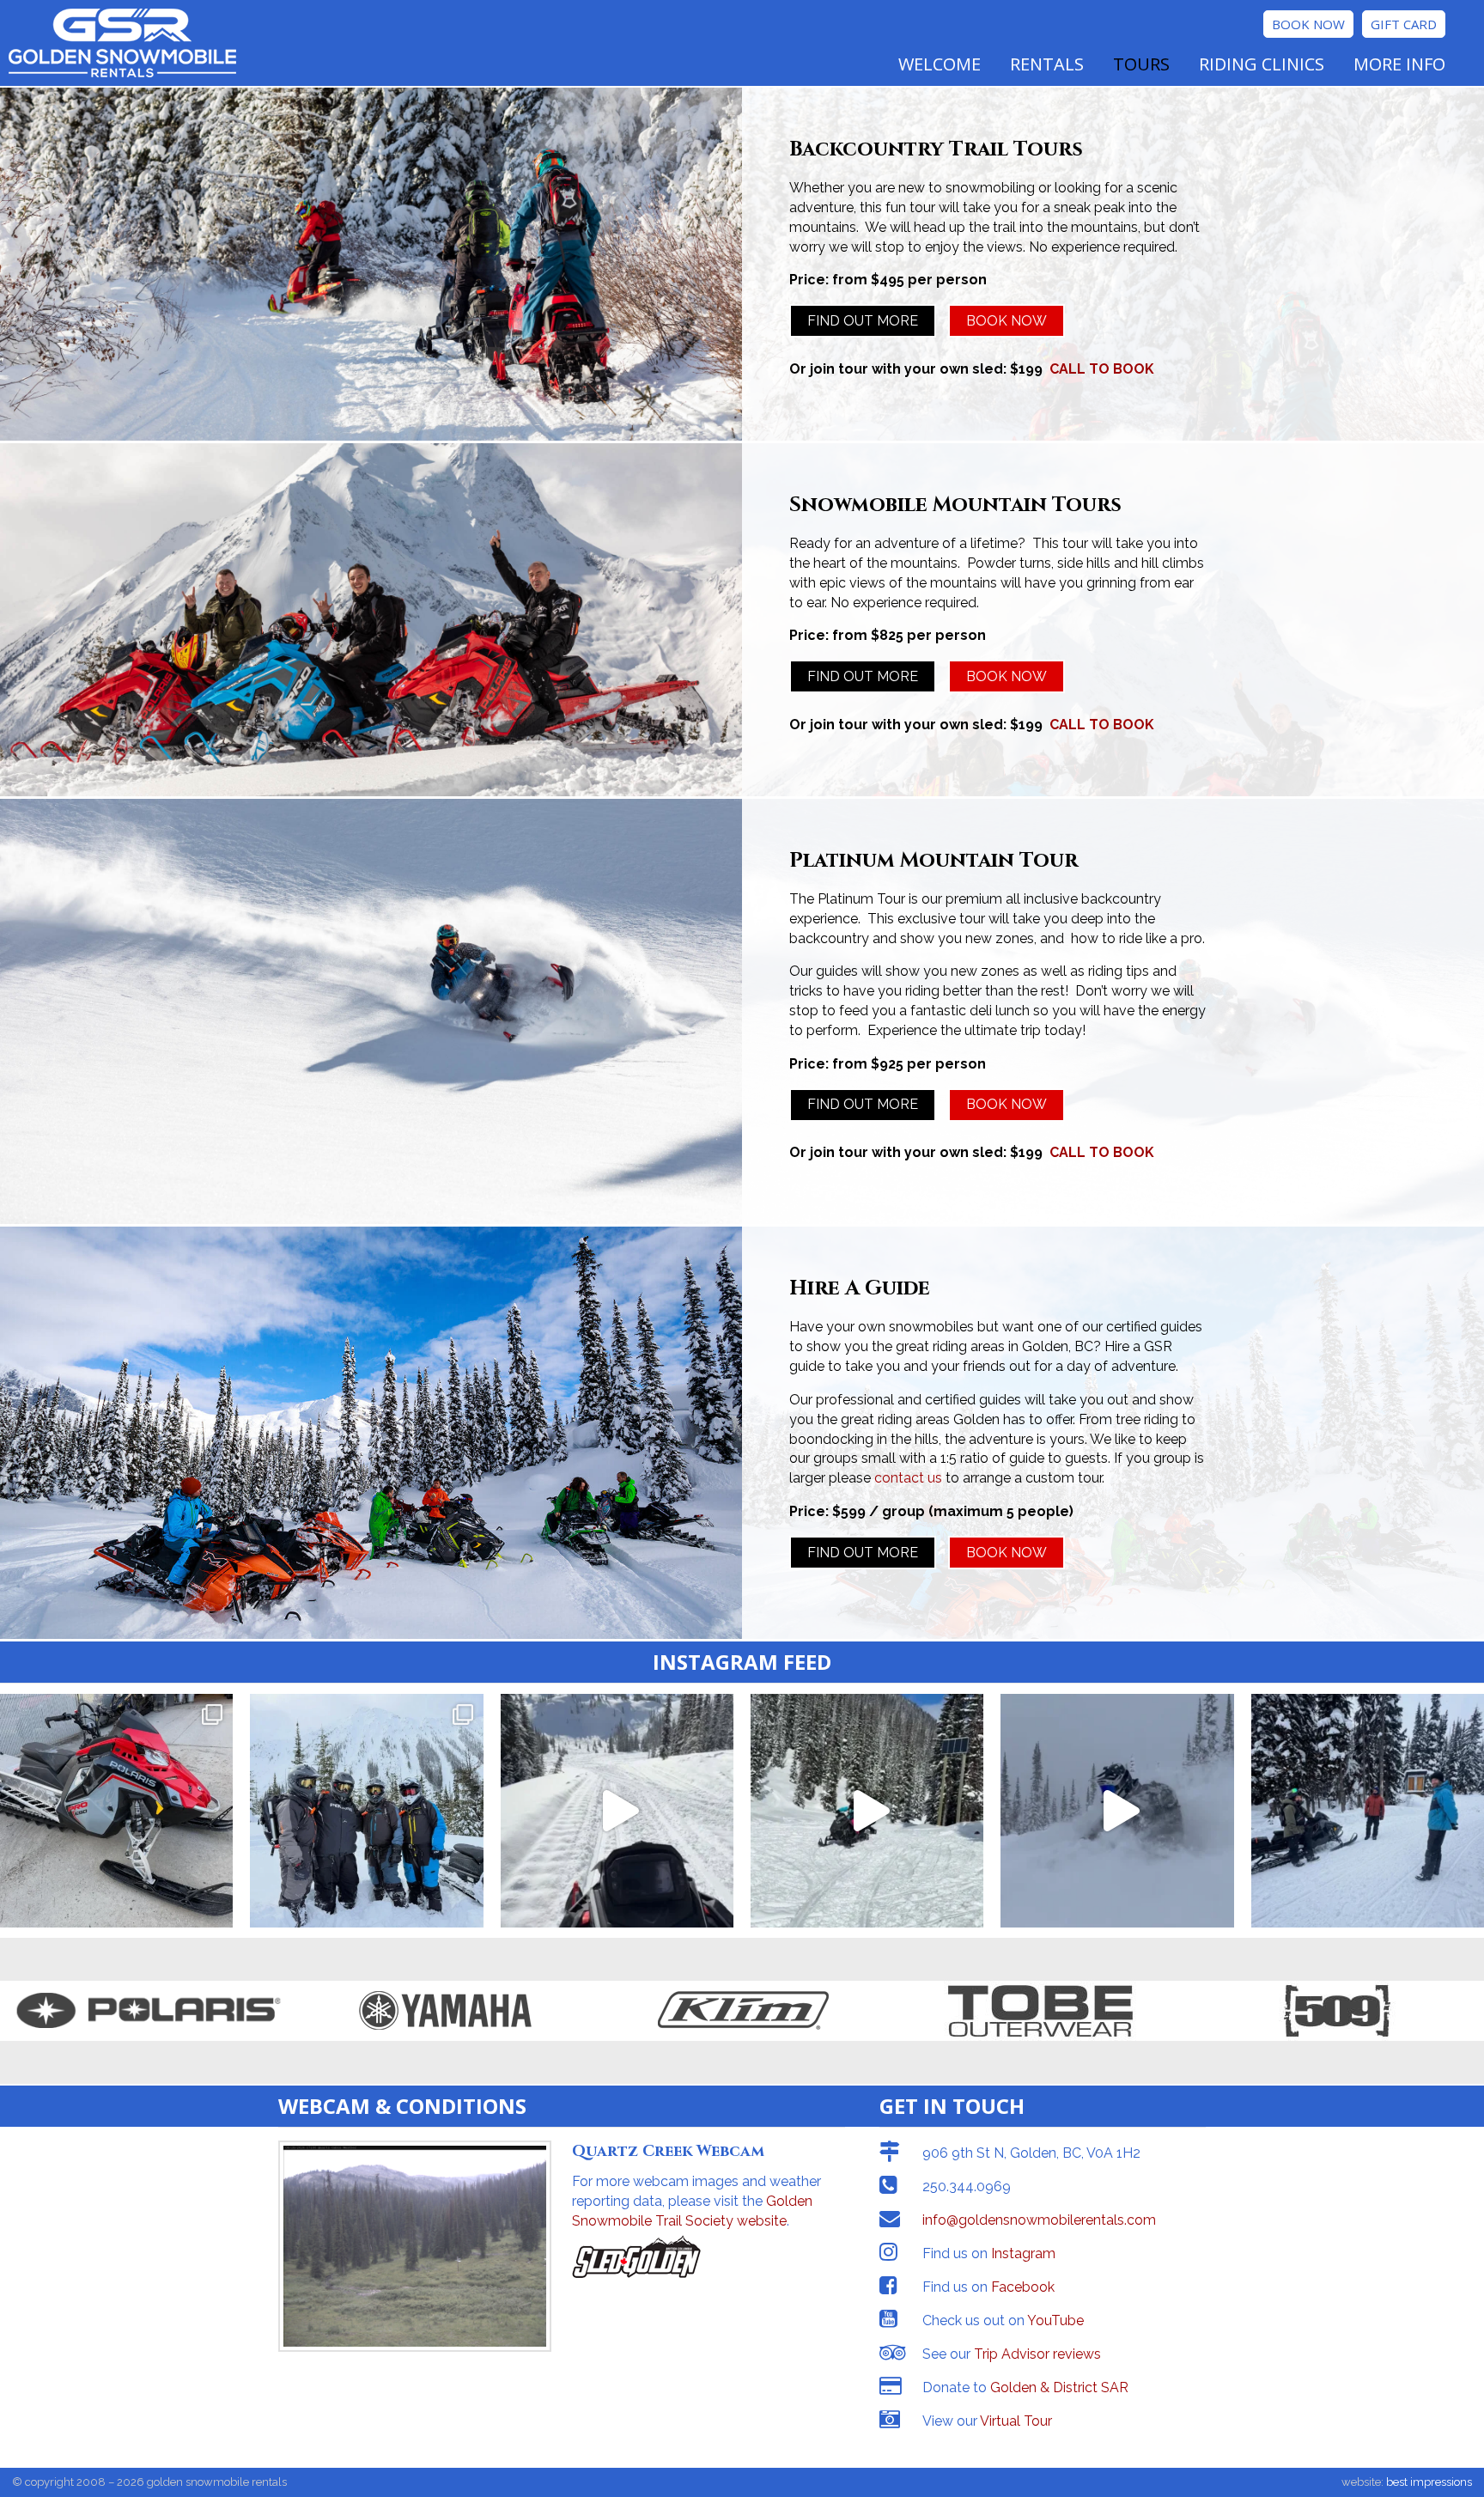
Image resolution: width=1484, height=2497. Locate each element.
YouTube (1055, 2320)
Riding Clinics (1262, 64)
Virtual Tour (1016, 2421)
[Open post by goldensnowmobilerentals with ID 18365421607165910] (867, 1810)
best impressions (1429, 2482)
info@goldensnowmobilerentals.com (1039, 2220)
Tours (1141, 64)
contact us (908, 1478)
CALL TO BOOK (1102, 369)
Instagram (1023, 2253)
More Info (1399, 64)
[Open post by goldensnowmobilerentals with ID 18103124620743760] (116, 1810)
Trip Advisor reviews (1037, 2354)
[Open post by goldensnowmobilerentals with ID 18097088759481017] (617, 1810)
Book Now (1308, 24)
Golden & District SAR (1059, 2387)
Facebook (1023, 2287)
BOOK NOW (1007, 321)
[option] (149, 2011)
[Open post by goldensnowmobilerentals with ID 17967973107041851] (366, 1810)
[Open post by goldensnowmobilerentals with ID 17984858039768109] (1117, 1810)
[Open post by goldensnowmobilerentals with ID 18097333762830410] (1368, 1810)
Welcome (940, 64)
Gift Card (1404, 24)
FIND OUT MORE (863, 321)
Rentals (1047, 64)
